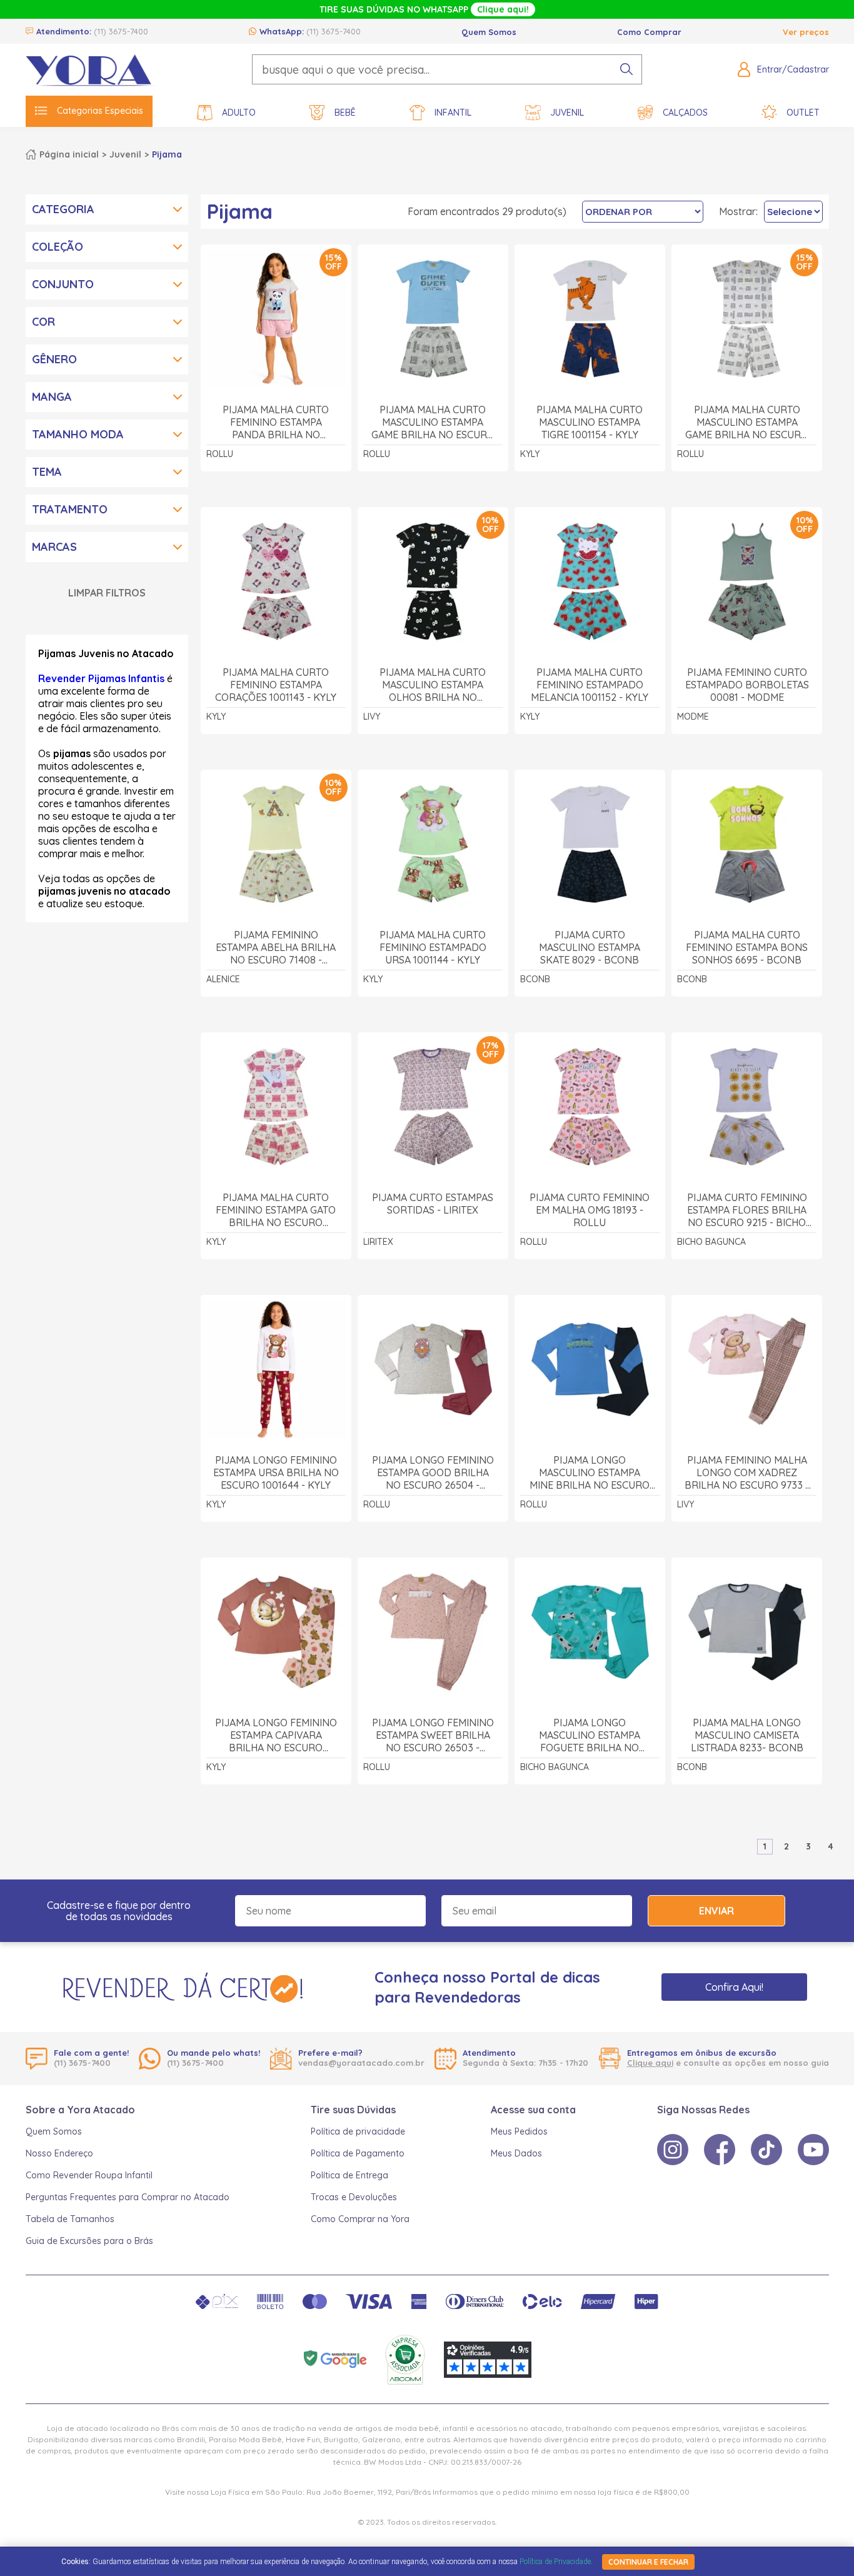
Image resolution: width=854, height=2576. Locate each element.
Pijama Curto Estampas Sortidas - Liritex (433, 1204)
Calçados (685, 113)
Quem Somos (489, 32)
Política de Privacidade (555, 2562)
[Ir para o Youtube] (813, 2150)
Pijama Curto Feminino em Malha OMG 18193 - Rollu (590, 1210)
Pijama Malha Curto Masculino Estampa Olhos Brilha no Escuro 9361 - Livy (433, 685)
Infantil (453, 113)
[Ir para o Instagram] (673, 2150)
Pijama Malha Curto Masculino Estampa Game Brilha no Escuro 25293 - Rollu (433, 422)
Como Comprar (649, 32)
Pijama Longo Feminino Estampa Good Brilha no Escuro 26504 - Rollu (433, 1473)
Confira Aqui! (734, 1987)
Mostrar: (738, 211)
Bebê (345, 113)
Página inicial (69, 154)
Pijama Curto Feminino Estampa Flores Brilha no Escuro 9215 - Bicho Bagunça (747, 1210)
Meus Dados (516, 2153)
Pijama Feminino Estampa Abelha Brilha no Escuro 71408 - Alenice (276, 948)
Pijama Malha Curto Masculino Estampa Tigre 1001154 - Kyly (590, 422)
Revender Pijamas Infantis (101, 678)
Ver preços (806, 32)
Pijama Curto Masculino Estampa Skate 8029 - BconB (590, 947)
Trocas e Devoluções (354, 2197)
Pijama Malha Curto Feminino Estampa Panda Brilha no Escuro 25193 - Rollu (276, 422)
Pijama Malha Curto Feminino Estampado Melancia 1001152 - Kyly (590, 685)
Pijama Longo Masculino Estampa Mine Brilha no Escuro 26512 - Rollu (590, 1473)
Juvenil (567, 113)
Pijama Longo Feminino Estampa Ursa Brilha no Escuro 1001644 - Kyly (276, 1472)
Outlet (803, 113)
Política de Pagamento (358, 2153)
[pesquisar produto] (626, 69)
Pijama (167, 154)
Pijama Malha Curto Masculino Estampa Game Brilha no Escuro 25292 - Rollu (747, 422)
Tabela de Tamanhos (70, 2219)
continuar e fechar (648, 2562)
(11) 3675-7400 (121, 31)
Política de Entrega (349, 2175)
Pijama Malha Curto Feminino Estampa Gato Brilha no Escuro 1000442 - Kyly (276, 1210)
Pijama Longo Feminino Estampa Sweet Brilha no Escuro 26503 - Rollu (433, 1735)
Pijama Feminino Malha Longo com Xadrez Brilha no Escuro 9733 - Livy (747, 1473)
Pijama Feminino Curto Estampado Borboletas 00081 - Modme (747, 685)
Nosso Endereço (59, 2153)
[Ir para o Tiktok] (766, 2150)
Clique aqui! (503, 9)
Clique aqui (650, 2063)
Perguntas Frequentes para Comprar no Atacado (128, 2197)
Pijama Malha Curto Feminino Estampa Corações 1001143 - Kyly (276, 685)
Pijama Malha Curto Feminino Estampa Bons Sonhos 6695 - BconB (747, 947)
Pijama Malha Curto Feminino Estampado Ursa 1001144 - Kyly (433, 947)
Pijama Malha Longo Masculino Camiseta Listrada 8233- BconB (747, 1735)
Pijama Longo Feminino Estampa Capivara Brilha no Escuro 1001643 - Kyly (276, 1735)
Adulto (239, 113)
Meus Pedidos (519, 2131)
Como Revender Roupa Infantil (89, 2175)
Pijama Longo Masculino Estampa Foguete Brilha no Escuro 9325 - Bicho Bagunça (590, 1735)
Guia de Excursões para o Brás (89, 2241)
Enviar (716, 1911)
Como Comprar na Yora (360, 2219)
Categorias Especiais (100, 111)
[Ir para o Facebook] (720, 2150)
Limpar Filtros (107, 593)
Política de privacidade (358, 2131)
